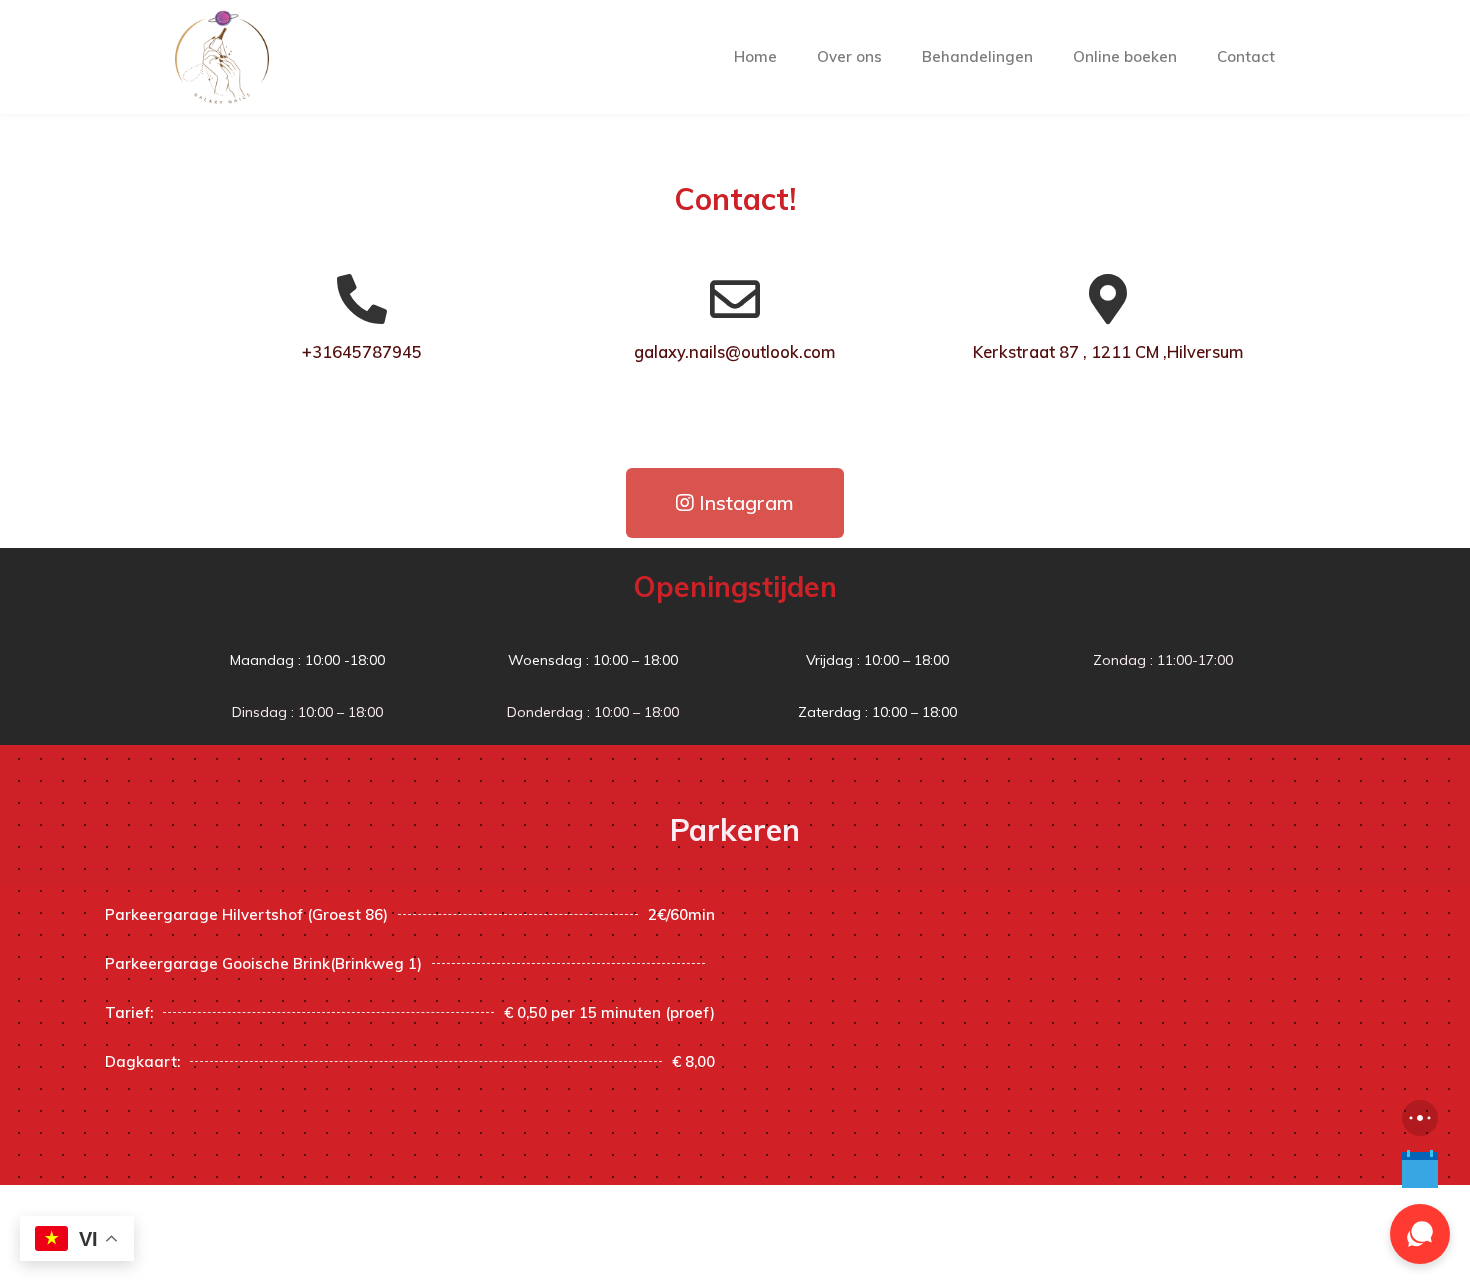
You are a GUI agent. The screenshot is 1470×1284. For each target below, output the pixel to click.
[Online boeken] (1420, 1170)
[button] (735, 503)
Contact (1246, 56)
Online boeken (1125, 56)
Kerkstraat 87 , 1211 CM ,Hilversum (1108, 352)
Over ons (849, 56)
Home (755, 56)
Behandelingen (977, 56)
